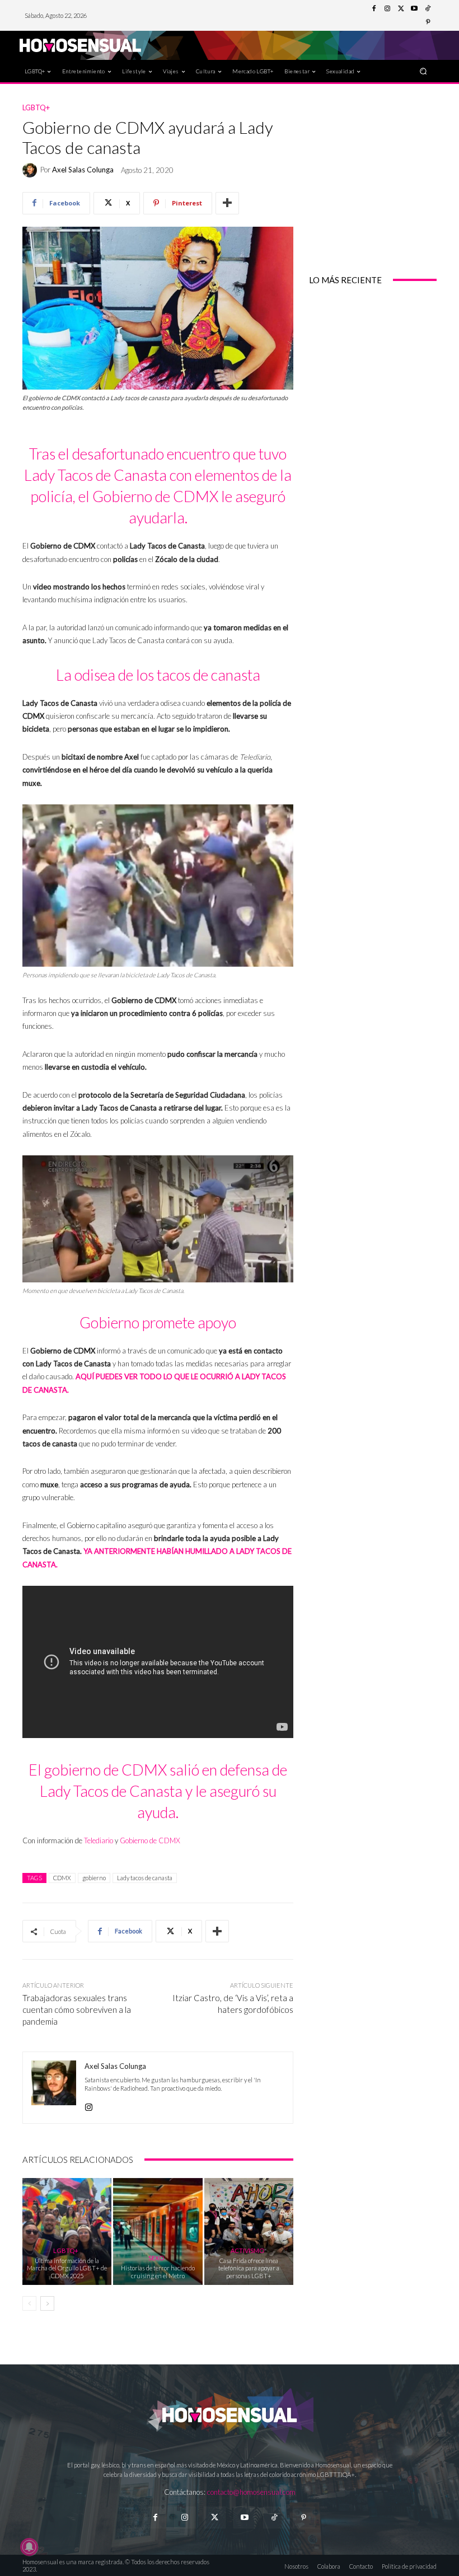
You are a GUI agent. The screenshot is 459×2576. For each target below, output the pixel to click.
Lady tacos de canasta (145, 1878)
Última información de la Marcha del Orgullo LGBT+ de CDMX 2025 (67, 2268)
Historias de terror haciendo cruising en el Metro (158, 2271)
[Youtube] (414, 9)
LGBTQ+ (36, 108)
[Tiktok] (274, 2518)
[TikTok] (428, 9)
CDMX (62, 1878)
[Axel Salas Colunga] (31, 170)
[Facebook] (374, 9)
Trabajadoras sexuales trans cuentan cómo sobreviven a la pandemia (77, 2010)
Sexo (156, 2258)
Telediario (99, 1840)
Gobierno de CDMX (150, 1840)
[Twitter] (401, 9)
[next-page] (47, 2303)
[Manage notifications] (29, 2547)
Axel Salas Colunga (83, 170)
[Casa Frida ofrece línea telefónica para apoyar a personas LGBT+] (249, 2231)
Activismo (247, 2251)
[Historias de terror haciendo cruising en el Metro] (158, 2231)
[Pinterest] (428, 22)
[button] (423, 71)
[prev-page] (29, 2303)
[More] (227, 203)
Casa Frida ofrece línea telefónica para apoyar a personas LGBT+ (249, 2268)
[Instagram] (387, 9)
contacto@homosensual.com (251, 2492)
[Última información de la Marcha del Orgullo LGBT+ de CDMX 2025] (67, 2231)
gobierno (94, 1878)
